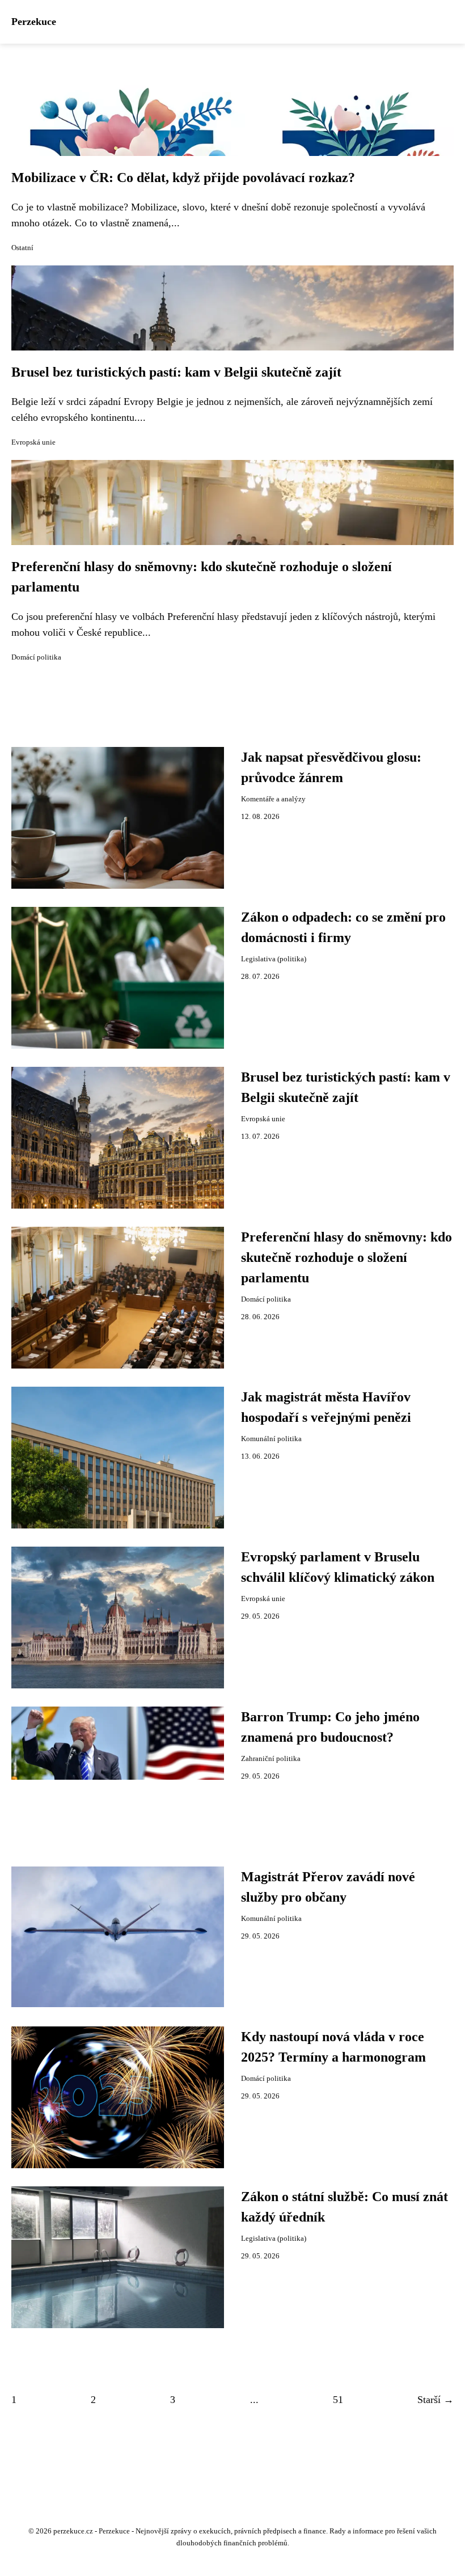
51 (338, 2400)
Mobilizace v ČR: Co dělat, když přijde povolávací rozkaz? (183, 178)
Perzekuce (34, 22)
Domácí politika (36, 657)
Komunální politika (271, 1439)
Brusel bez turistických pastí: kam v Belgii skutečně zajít (176, 372)
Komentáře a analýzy (273, 799)
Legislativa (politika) (274, 959)
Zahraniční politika (271, 1759)
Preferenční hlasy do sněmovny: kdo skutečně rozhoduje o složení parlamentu (346, 1257)
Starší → (436, 2400)
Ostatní (22, 248)
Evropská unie (33, 442)
